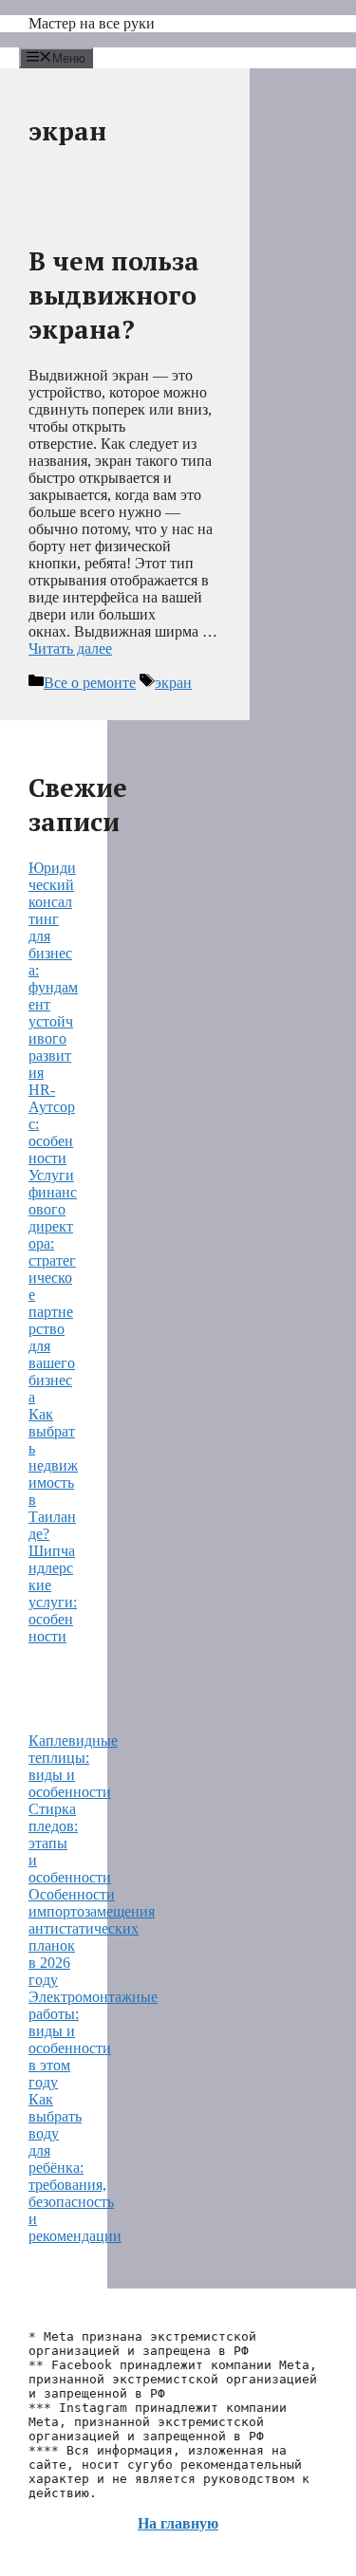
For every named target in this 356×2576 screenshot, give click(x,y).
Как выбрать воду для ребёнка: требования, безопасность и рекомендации (75, 2168)
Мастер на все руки (92, 23)
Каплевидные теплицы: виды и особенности (73, 1766)
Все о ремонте (90, 683)
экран (173, 683)
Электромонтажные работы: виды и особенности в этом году (93, 2039)
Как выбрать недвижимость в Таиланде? (53, 1474)
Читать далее (70, 649)
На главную (178, 2523)
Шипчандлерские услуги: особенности (53, 1594)
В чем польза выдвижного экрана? (114, 295)
